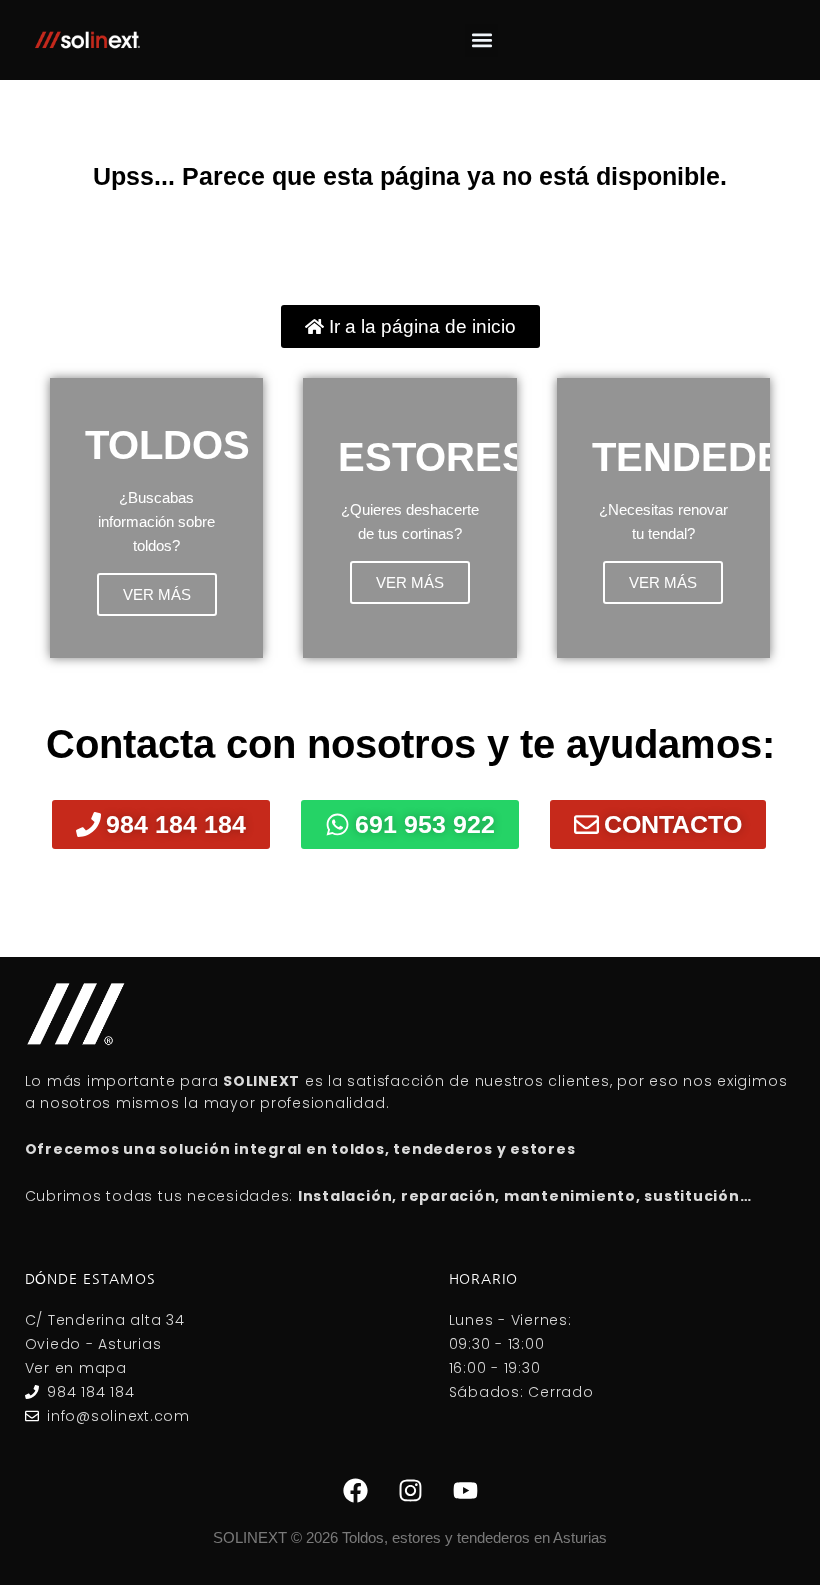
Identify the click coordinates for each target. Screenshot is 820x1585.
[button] (481, 40)
